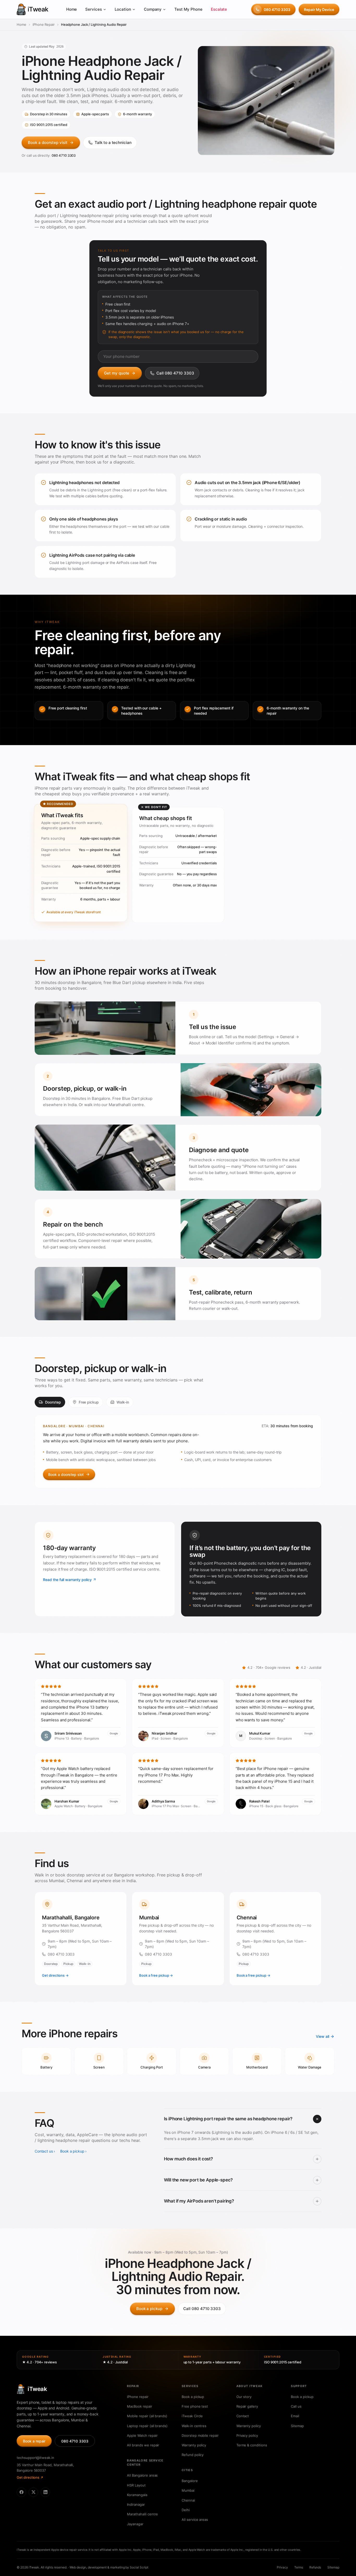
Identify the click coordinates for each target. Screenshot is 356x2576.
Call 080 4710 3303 (175, 373)
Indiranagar (136, 2504)
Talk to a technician (113, 142)
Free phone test (195, 2406)
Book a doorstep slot (66, 1474)
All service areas (195, 2520)
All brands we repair (143, 2445)
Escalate (219, 9)
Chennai (188, 2500)
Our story (244, 2397)
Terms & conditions (252, 2445)
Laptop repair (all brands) (147, 2426)
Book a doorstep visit (48, 142)
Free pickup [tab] (89, 1402)
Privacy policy (247, 2435)
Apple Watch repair (142, 2435)
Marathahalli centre (142, 2514)
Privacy (282, 2567)
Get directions (28, 2477)
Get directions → (55, 1975)
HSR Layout (136, 2485)
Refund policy (193, 2455)
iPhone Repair (44, 24)
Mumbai (188, 2490)
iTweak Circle (192, 2416)
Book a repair (34, 2441)
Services (94, 9)
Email (295, 2416)
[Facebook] (21, 2492)
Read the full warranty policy (67, 1580)
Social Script (139, 2567)
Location (123, 9)
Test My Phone (188, 9)
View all (323, 2036)
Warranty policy (194, 2445)
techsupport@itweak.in (35, 2458)
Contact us (44, 2151)
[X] (33, 2492)
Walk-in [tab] (123, 1402)
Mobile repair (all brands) (147, 2416)
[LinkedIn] (45, 2492)
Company (153, 9)
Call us (296, 2406)
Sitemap (297, 2426)
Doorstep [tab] (53, 1402)
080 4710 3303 (277, 9)
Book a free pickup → (156, 1975)
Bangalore (190, 2481)
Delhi (186, 2510)
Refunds (315, 2567)
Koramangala (137, 2495)
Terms (299, 2567)
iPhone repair (138, 2397)
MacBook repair (139, 2406)
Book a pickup (72, 2151)
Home (72, 9)
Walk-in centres (194, 2426)
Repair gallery (247, 2406)
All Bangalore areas (142, 2475)
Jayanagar (135, 2524)
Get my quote (117, 373)
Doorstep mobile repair (200, 2435)
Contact (243, 2416)
